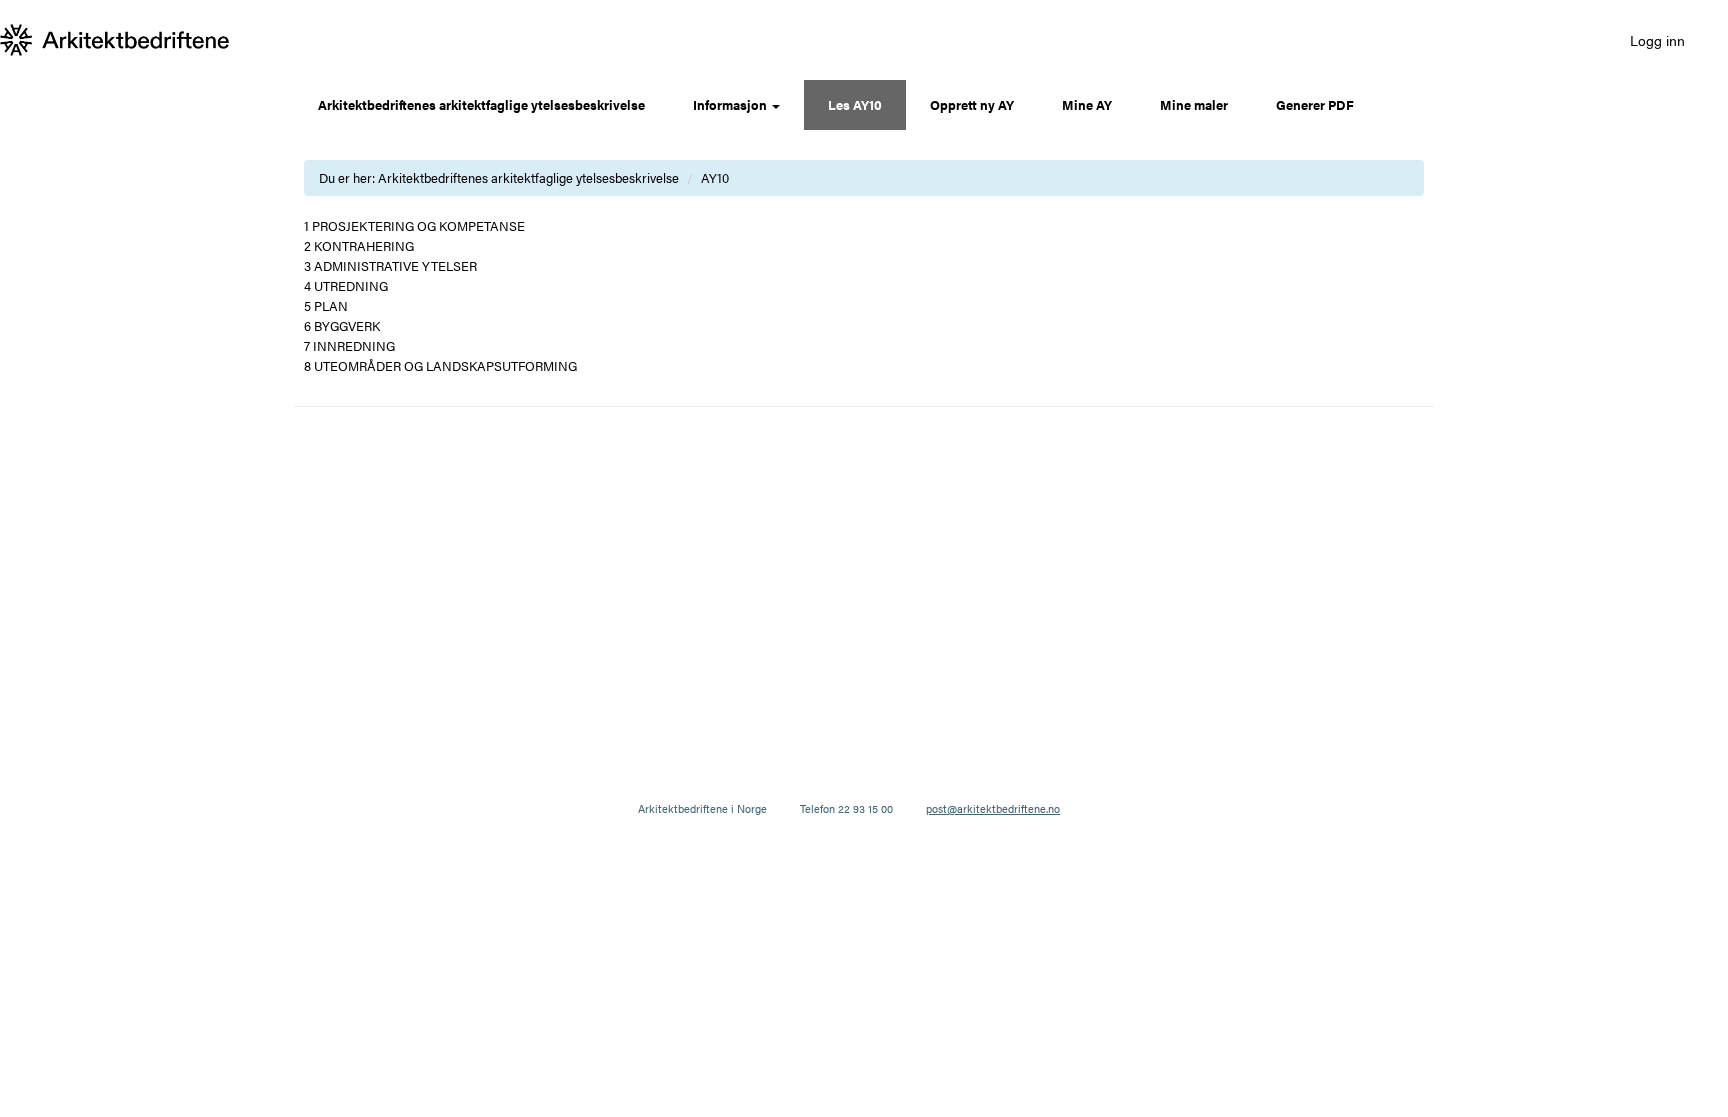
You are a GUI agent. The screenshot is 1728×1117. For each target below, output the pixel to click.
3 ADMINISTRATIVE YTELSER (390, 265)
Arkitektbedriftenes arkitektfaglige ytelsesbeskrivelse (481, 104)
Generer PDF (1315, 104)
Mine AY (1087, 104)
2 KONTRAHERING (359, 245)
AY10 (715, 177)
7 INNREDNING (349, 345)
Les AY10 (855, 104)
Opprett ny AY (972, 104)
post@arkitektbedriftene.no (993, 808)
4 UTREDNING (346, 285)
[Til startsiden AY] (115, 40)
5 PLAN (326, 305)
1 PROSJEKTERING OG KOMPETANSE (414, 225)
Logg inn (1657, 40)
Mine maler (1194, 104)
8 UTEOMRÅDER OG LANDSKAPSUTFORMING (440, 365)
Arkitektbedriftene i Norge (702, 808)
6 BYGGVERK (342, 325)
